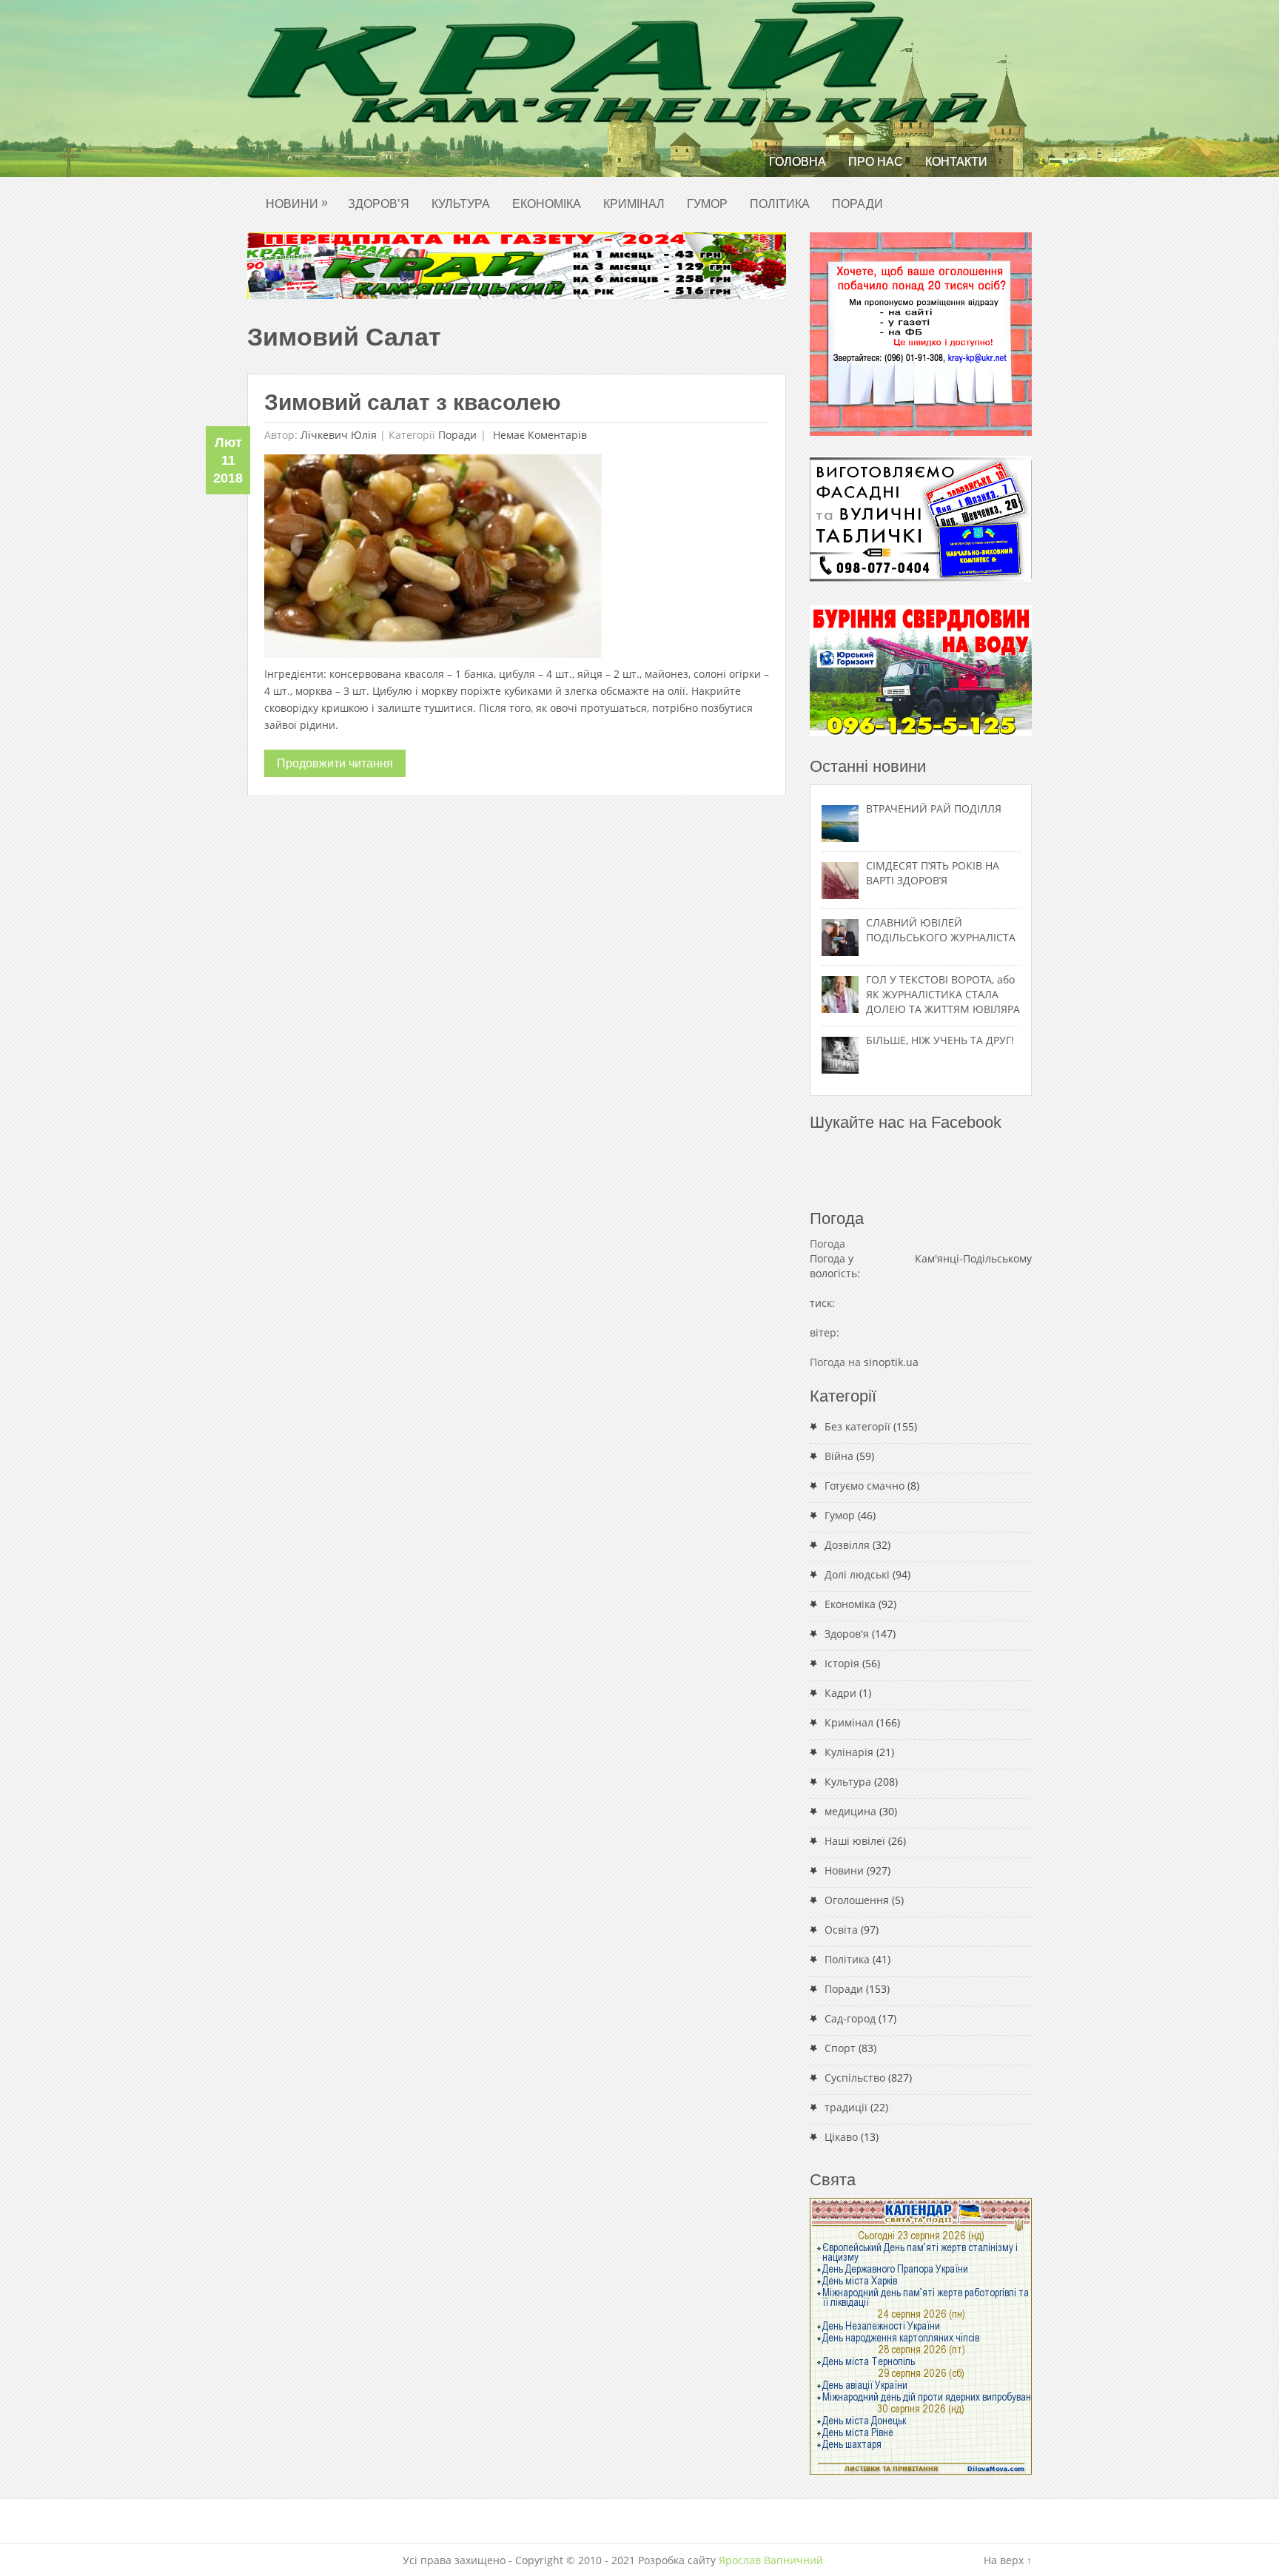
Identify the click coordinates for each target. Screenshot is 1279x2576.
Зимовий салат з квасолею (413, 402)
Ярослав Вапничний (771, 2560)
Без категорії (857, 1426)
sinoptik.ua (891, 1362)
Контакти (956, 162)
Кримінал (634, 204)
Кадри (840, 1693)
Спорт (840, 2048)
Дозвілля (847, 1545)
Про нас (876, 162)
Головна (798, 162)
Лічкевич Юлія (339, 435)
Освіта (841, 1930)
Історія (842, 1663)
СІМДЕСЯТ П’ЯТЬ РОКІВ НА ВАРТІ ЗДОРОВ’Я (933, 873)
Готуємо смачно (865, 1486)
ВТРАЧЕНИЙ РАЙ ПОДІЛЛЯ (934, 808)
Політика (780, 204)
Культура (461, 204)
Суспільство (855, 2078)
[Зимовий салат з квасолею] (433, 560)
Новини (297, 203)
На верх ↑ (1008, 2560)
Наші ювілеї (855, 1841)
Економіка (547, 204)
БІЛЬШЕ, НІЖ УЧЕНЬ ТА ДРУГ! (940, 1040)
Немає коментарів (538, 435)
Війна (839, 1456)
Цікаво (841, 2137)
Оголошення (857, 1900)
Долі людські (857, 1574)
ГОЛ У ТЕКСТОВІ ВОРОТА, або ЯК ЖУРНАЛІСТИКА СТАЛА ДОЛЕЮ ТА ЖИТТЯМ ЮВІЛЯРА (943, 994)
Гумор (707, 204)
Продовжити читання (335, 763)
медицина (850, 1811)
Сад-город (850, 2018)
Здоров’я (379, 204)
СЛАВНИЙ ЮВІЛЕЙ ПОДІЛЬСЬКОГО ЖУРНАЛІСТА (941, 930)
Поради (857, 204)
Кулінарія (849, 1752)
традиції (846, 2107)
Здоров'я (847, 1634)
